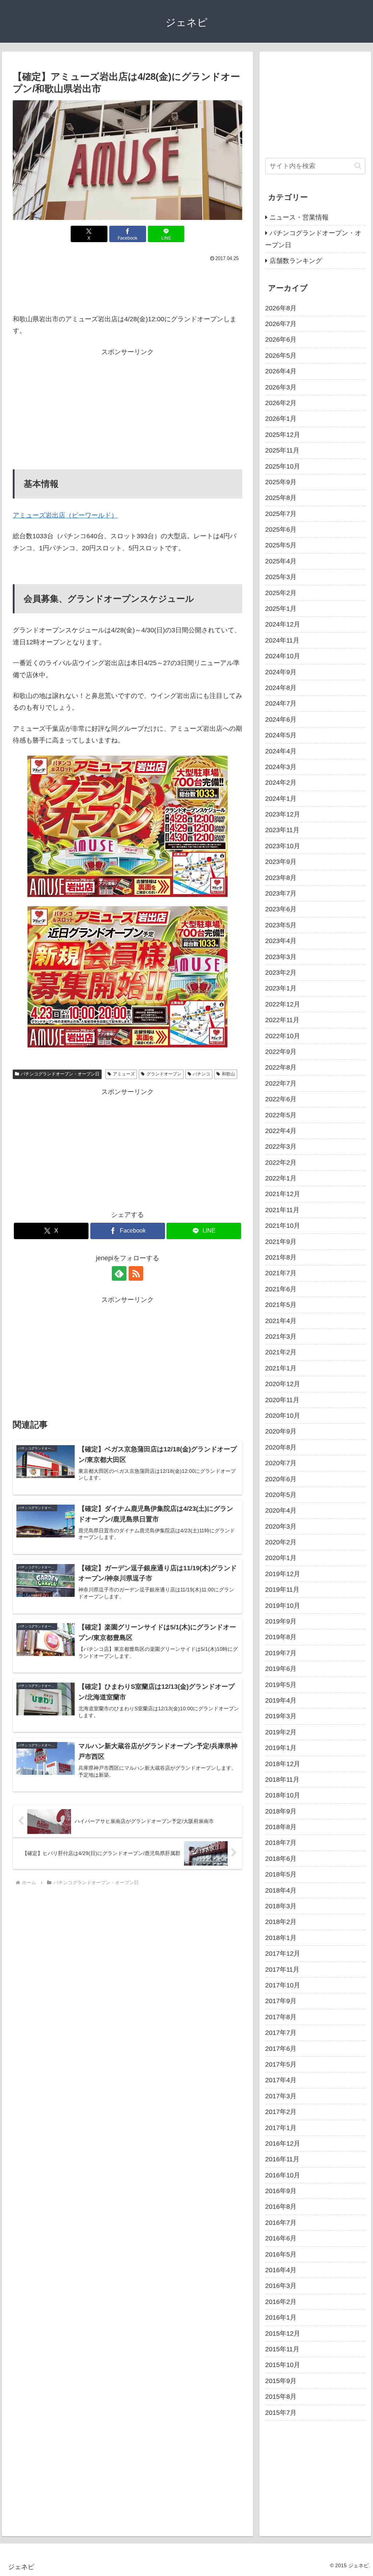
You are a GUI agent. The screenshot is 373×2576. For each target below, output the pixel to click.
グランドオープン (164, 1074)
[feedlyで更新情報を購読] (119, 1273)
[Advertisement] (127, 286)
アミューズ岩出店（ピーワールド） (65, 515)
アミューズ (124, 1074)
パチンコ (201, 1074)
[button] (358, 166)
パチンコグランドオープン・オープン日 (60, 1074)
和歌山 (228, 1074)
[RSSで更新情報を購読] (136, 1273)
